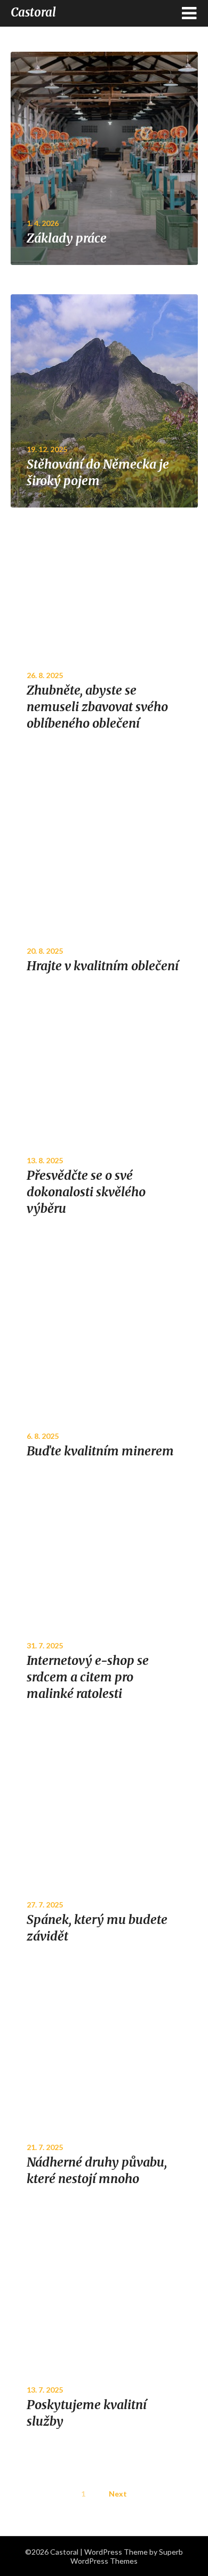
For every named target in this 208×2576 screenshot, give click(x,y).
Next (118, 2494)
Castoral (33, 12)
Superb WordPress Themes (127, 2556)
